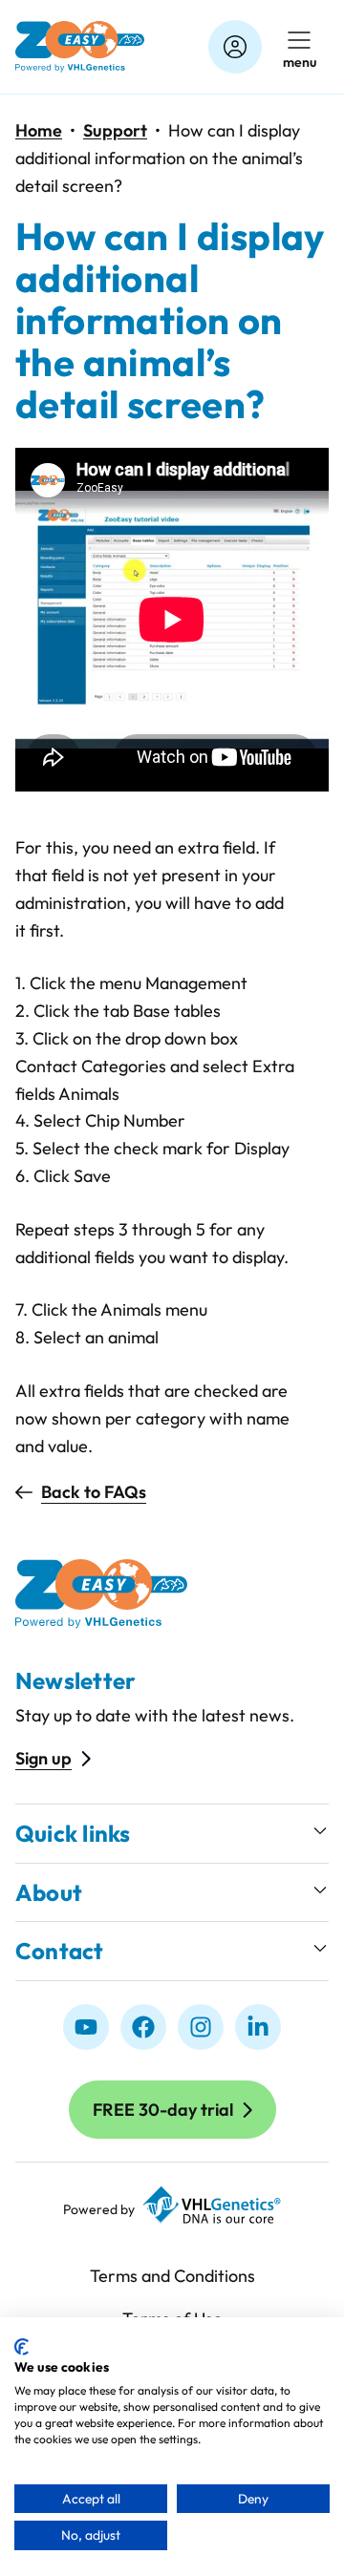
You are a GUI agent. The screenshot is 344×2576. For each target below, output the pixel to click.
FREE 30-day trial (163, 2110)
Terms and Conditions (172, 2276)
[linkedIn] (258, 2027)
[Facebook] (143, 2027)
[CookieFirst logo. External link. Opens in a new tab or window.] (21, 2347)
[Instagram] (201, 2027)
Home (39, 130)
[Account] (235, 47)
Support (115, 130)
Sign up (43, 1758)
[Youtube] (86, 2027)
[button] (172, 1834)
